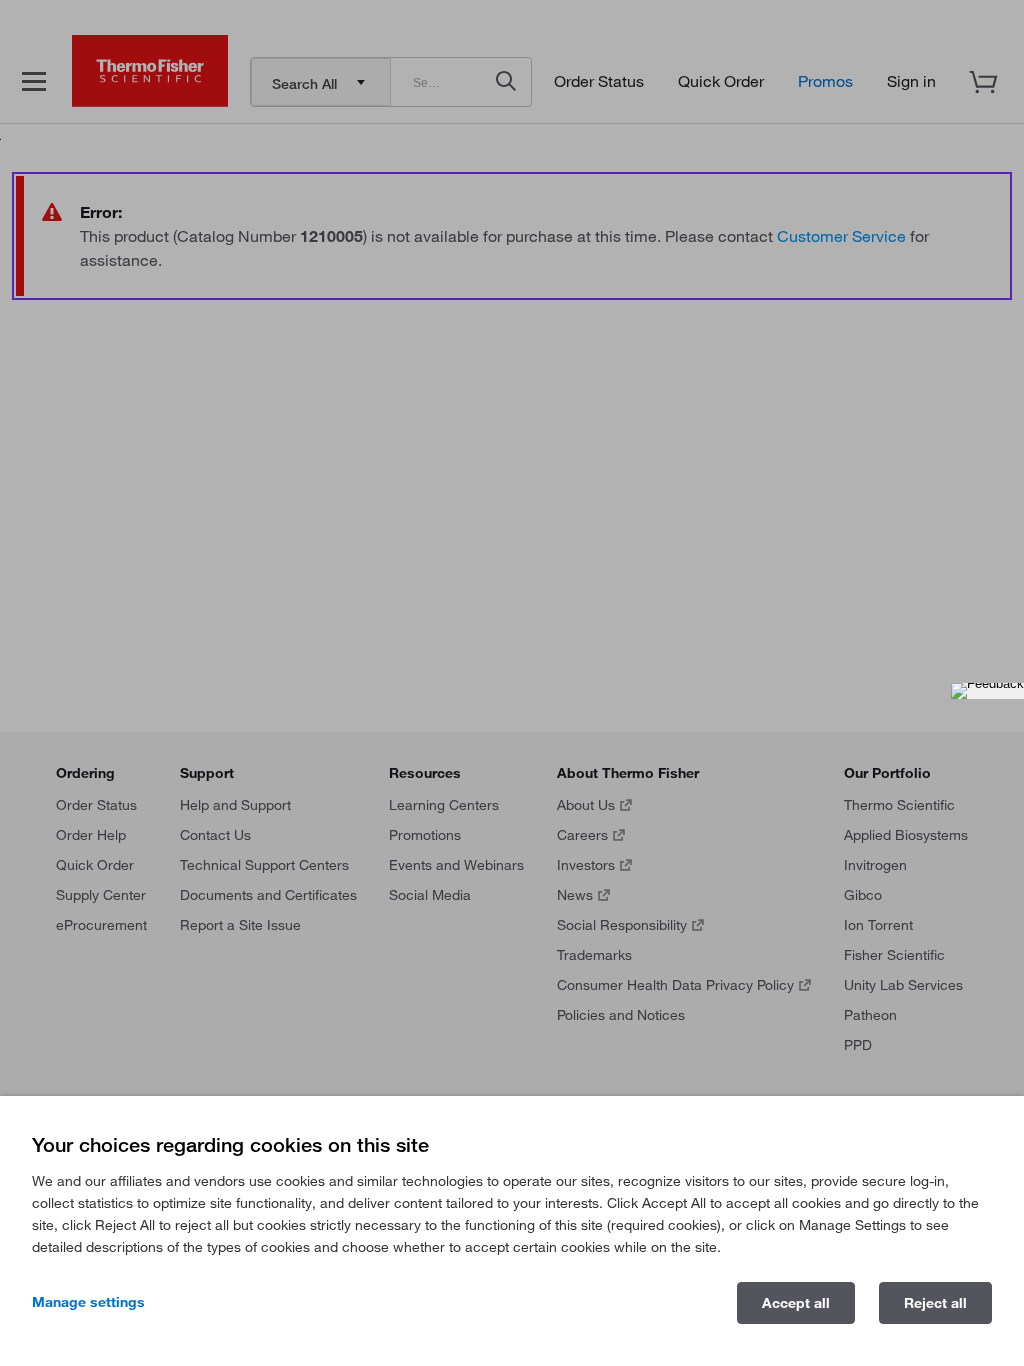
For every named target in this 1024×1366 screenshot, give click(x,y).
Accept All (796, 1303)
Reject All (935, 1303)
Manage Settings (88, 1302)
